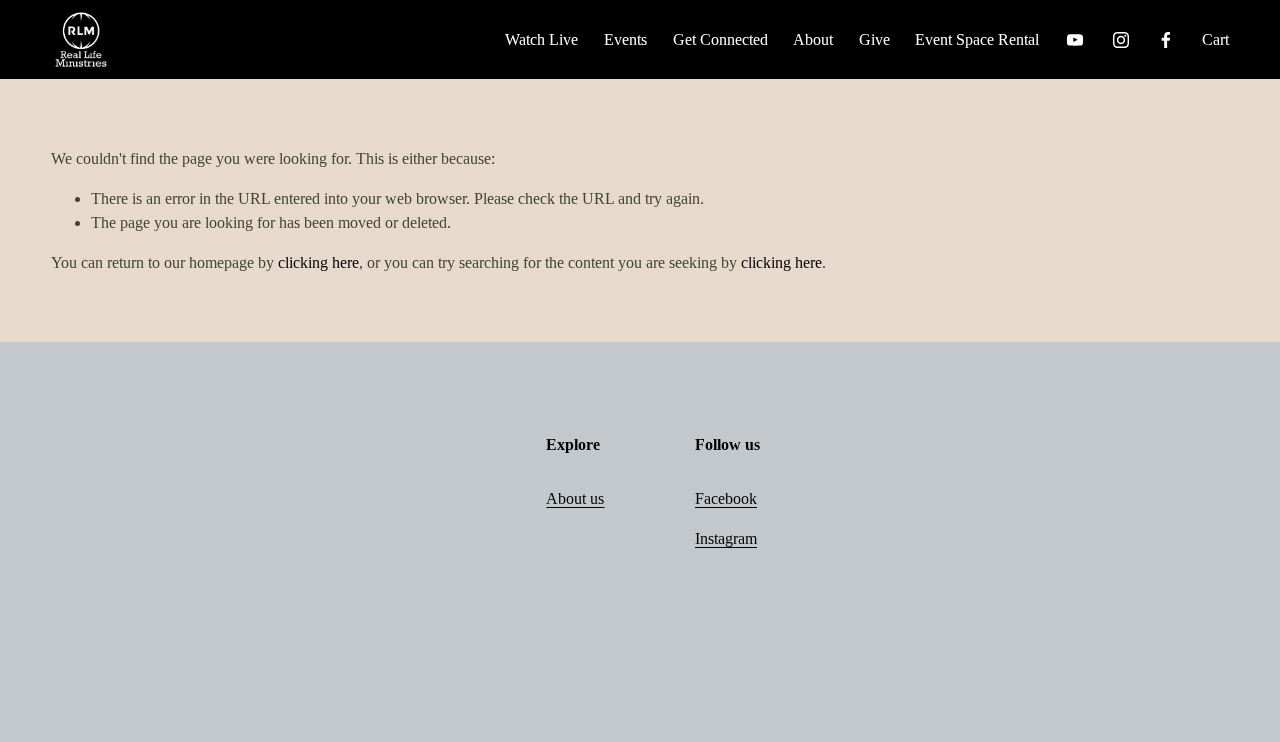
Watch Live (541, 39)
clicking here (318, 262)
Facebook (726, 498)
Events (625, 39)
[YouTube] (1075, 40)
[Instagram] (1121, 40)
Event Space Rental (977, 39)
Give (874, 39)
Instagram (726, 538)
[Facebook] (1166, 40)
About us (575, 498)
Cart (1215, 39)
